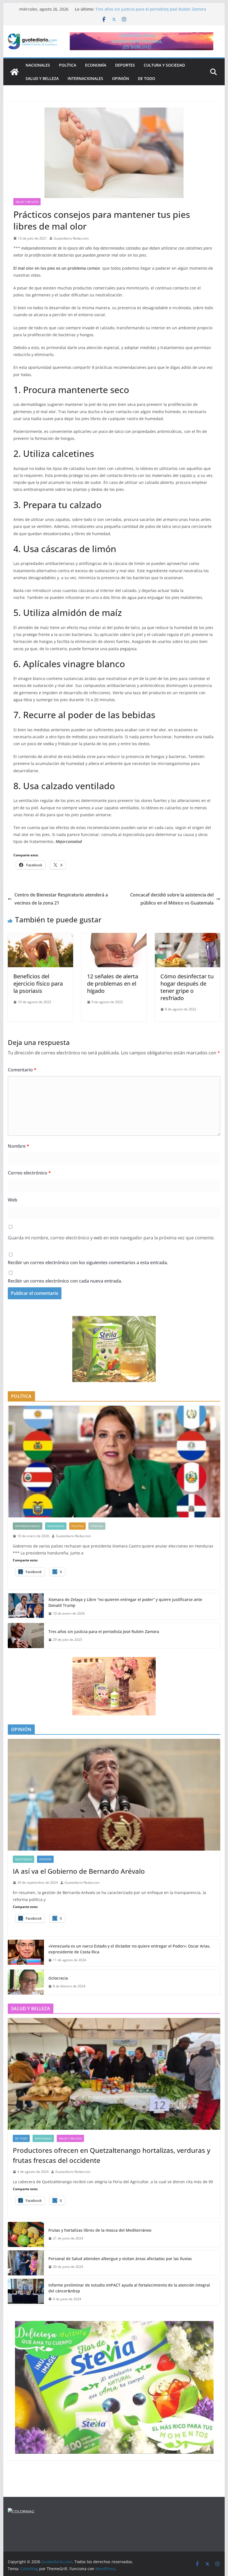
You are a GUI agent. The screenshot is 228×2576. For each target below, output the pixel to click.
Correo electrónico (29, 1173)
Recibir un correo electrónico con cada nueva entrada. (65, 1281)
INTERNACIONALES (85, 78)
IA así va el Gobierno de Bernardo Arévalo (79, 1871)
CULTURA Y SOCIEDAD (164, 65)
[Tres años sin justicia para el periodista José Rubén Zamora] (26, 1636)
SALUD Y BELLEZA (42, 78)
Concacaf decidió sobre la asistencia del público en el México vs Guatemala (172, 899)
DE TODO (147, 78)
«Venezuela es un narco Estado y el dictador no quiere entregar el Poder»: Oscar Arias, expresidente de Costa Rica (129, 1949)
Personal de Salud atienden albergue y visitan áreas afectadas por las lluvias (120, 2259)
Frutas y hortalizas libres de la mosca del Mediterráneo (100, 2230)
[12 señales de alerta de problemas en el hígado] (114, 937)
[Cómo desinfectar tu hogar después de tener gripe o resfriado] (187, 937)
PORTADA (97, 1526)
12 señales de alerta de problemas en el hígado (113, 984)
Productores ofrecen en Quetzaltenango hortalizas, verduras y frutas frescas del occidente (111, 2155)
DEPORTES (125, 65)
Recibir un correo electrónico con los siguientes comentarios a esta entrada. (88, 1263)
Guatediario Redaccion (71, 238)
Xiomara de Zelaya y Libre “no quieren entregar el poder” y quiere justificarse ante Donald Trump (125, 1602)
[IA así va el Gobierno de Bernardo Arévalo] (114, 1795)
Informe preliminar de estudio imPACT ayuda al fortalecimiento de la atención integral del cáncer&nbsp (129, 2288)
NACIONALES (38, 65)
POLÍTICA (68, 65)
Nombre (18, 1146)
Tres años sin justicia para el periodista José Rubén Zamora (104, 1631)
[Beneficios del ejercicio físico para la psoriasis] (40, 937)
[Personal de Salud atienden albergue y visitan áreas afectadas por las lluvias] (26, 2263)
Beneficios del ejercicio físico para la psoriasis (38, 984)
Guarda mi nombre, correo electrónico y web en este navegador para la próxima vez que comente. (111, 1238)
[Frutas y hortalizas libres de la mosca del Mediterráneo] (26, 2234)
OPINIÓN (121, 78)
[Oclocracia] (26, 1982)
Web (13, 1200)
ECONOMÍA (96, 65)
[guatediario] (21, 2512)
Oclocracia (58, 1978)
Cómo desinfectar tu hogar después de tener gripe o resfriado (187, 987)
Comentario (22, 1070)
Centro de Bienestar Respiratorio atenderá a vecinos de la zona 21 (61, 899)
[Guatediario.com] (14, 72)
